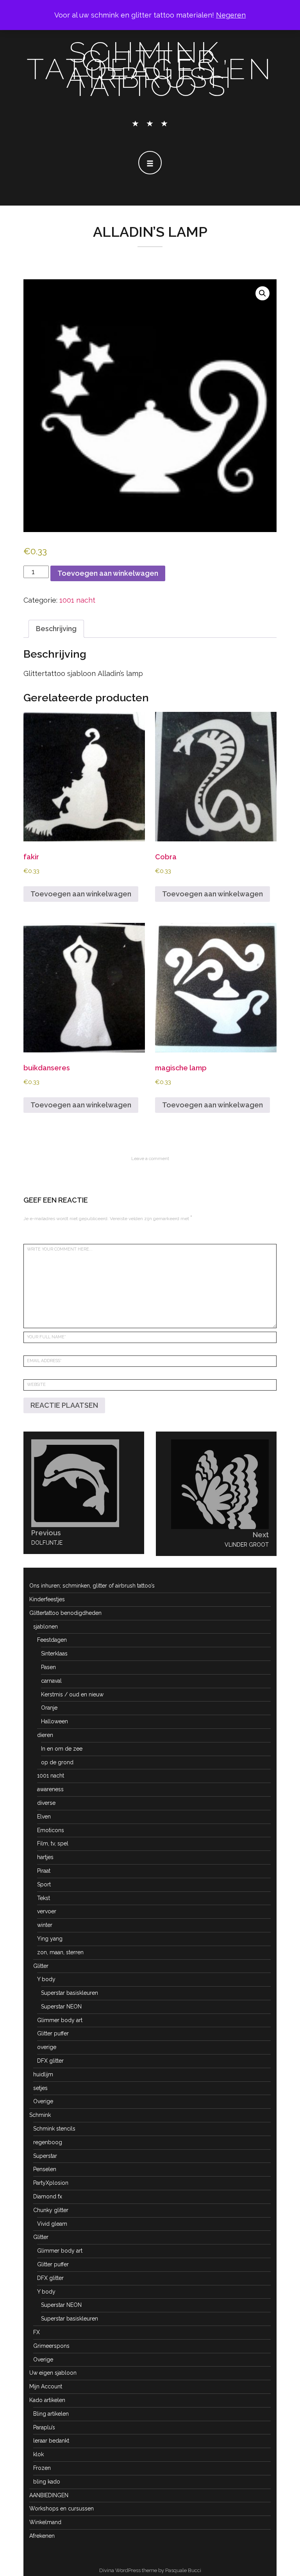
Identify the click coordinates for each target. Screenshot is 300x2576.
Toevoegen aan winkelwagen (108, 573)
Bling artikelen (51, 2414)
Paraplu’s (44, 2427)
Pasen (48, 1667)
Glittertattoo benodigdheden (65, 1613)
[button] (262, 293)
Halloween (54, 1721)
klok (38, 2454)
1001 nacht (77, 600)
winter (45, 1925)
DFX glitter (50, 2061)
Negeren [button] (231, 15)
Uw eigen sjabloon (53, 2373)
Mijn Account (46, 2386)
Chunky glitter (51, 2210)
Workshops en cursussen (62, 2509)
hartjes (45, 1857)
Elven (44, 1817)
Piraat (44, 1871)
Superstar (45, 2156)
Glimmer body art (60, 2020)
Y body (46, 1979)
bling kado (47, 2482)
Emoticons (51, 1830)
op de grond (57, 1762)
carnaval (51, 1681)
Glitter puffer (53, 2033)
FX (37, 2332)
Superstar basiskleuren (70, 1993)
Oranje (49, 1708)
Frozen (42, 2468)
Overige (43, 2101)
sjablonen (46, 1627)
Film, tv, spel (53, 1843)
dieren (45, 1735)
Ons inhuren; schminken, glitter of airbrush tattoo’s (92, 1586)
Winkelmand (45, 2522)
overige (47, 2047)
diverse (46, 1803)
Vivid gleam (52, 2224)
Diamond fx (48, 2196)
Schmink (40, 2115)
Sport (44, 1884)
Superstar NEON (61, 2007)
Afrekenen (42, 2536)
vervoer (47, 1911)
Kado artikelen (47, 2400)
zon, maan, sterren (60, 1952)
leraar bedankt (51, 2441)
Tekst (44, 1898)
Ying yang (50, 1939)
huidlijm (43, 2074)
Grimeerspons (51, 2346)
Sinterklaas (54, 1653)
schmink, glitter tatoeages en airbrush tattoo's (150, 69)
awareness (50, 1789)
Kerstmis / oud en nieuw (72, 1694)
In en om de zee (62, 1749)
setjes (40, 2088)
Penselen (45, 2169)
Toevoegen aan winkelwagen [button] (81, 894)
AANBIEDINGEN (49, 2495)
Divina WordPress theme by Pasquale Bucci (150, 2570)
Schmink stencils (54, 2129)
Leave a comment (150, 1158)
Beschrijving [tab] (56, 629)
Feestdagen (52, 1640)
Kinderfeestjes (47, 1599)
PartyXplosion (51, 2183)
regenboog (48, 2142)
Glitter (41, 1966)
